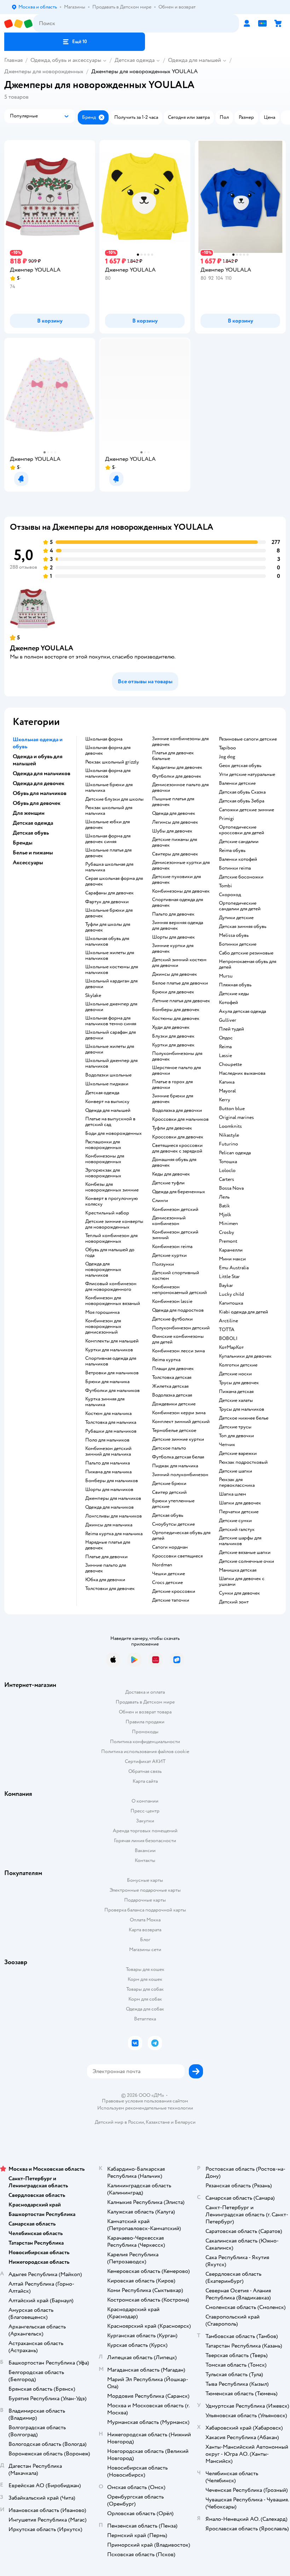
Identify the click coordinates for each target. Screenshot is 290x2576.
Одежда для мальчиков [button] (42, 773)
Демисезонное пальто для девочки (180, 788)
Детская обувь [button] (31, 833)
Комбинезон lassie (172, 1301)
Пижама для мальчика (108, 1472)
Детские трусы (235, 1427)
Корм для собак (145, 1999)
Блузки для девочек (173, 1036)
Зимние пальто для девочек (106, 1568)
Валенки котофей (238, 859)
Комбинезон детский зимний (175, 1235)
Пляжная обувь (235, 985)
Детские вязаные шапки (245, 1553)
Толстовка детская (172, 1377)
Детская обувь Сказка (242, 792)
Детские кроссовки (174, 1591)
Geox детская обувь (240, 766)
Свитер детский (169, 1492)
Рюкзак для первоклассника (237, 1483)
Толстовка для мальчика (111, 1422)
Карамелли (231, 1250)
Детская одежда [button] (33, 823)
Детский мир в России (119, 2122)
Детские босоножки (241, 877)
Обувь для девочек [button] (37, 803)
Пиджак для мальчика (175, 1466)
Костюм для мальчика (108, 1414)
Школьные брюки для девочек (109, 913)
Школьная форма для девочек (108, 750)
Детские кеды (234, 994)
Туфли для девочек (172, 1128)
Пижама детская (236, 1392)
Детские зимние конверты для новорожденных (114, 1224)
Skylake (93, 996)
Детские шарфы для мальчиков (240, 1541)
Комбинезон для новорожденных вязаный (113, 1301)
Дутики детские (236, 918)
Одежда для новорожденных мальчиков (103, 1270)
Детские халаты (236, 1400)
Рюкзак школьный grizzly (112, 762)
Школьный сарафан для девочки (111, 1035)
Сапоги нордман (170, 1547)
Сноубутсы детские (173, 1524)
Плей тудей (231, 1029)
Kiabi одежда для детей (243, 1312)
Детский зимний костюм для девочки (179, 963)
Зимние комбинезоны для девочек (180, 742)
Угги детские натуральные (247, 774)
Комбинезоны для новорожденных (105, 1159)
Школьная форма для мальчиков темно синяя (111, 1021)
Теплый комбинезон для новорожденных (111, 1238)
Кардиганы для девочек (177, 767)
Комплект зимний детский (181, 1422)
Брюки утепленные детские (173, 1504)
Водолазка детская (172, 1395)
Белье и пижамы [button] (33, 853)
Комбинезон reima (172, 1247)
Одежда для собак (145, 2009)
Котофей (228, 1003)
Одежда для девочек (174, 813)
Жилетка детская (170, 1386)
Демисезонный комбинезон (169, 1221)
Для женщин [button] (29, 813)
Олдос (226, 1038)
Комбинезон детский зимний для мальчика (108, 1451)
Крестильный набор (107, 1213)
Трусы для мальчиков (242, 1409)
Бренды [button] (23, 843)
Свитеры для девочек (175, 854)
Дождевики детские (174, 1404)
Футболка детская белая (178, 1457)
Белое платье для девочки (180, 983)
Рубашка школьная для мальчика (109, 867)
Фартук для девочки (107, 902)
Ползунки (163, 1264)
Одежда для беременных (179, 1192)
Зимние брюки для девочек (173, 1099)
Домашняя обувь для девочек (174, 1162)
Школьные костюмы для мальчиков (112, 970)
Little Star (229, 1277)
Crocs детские (167, 1583)
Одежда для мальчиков (109, 1507)
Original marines (236, 1118)
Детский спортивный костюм (176, 1276)
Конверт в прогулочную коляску (112, 1201)
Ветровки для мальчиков (112, 1373)
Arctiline (228, 1321)
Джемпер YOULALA (42, 648)
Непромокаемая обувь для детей (248, 964)
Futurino (228, 1144)
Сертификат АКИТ (145, 1761)
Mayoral (227, 1091)
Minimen (228, 1224)
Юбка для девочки (105, 1580)
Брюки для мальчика (107, 1382)
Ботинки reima (235, 868)
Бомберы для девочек (176, 1010)
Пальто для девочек (173, 914)
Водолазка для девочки (177, 1110)
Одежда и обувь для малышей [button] (38, 760)
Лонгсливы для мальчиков (114, 1516)
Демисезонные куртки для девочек (181, 865)
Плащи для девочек (173, 1369)
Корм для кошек (145, 1979)
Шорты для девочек (173, 937)
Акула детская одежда (242, 1011)
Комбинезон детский (175, 1209)
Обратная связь (145, 1771)
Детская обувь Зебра (242, 801)
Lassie (225, 1056)
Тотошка (228, 1162)
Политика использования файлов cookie (145, 1751)
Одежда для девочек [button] (39, 783)
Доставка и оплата (145, 1692)
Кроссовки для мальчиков (180, 1119)
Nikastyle (229, 1135)
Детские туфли (168, 1183)
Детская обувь (168, 1515)
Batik (224, 1206)
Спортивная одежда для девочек (178, 903)
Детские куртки (169, 1255)
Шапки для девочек (240, 1503)
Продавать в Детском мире (145, 1702)
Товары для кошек (145, 1969)
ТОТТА (227, 1330)
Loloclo (227, 1171)
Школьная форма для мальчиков (108, 773)
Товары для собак (145, 1989)
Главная (13, 60)
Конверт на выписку (107, 1102)
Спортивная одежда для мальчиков (111, 1361)
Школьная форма (104, 739)
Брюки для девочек (173, 992)
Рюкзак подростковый (243, 1462)
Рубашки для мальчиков (111, 1431)
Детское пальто (169, 1448)
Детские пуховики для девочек (176, 880)
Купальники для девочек (245, 1356)
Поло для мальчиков (107, 1440)
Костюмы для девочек (176, 1019)
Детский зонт (234, 1602)
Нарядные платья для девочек (108, 1545)
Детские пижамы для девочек (175, 842)
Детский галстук (237, 1530)
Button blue (232, 1109)
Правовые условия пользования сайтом (145, 2101)
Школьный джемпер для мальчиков (111, 1063)
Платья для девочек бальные (173, 756)
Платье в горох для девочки (172, 1085)
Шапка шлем (233, 1494)
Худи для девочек (171, 1027)
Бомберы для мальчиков (112, 1481)
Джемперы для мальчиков (113, 1498)
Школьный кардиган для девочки (111, 984)
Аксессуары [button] (28, 863)
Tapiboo (227, 748)
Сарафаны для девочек (109, 893)
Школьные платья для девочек (108, 853)
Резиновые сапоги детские (248, 739)
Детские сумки (235, 1521)
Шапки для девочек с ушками (242, 1582)
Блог (145, 1940)
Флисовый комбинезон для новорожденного (111, 1287)
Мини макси (232, 1259)
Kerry (225, 1100)
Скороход (230, 895)
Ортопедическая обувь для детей (181, 1536)
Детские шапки (236, 1471)
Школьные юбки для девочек (108, 825)
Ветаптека (145, 2019)
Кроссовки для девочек (178, 1137)
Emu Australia (234, 1268)
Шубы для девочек (172, 831)
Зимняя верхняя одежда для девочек (178, 926)
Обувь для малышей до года (110, 1253)
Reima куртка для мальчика (114, 1534)
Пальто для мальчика (108, 1463)
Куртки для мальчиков (109, 1350)
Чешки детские (169, 1574)
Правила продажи (145, 1722)
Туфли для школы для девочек (108, 927)
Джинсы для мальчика (109, 1525)
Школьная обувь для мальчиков (107, 941)
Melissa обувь (234, 935)
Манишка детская (238, 1570)
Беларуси (185, 2122)
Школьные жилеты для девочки (110, 1049)
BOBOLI (228, 1339)
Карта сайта (145, 1781)
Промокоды (145, 1732)
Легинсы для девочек (175, 822)
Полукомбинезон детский (181, 1328)
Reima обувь (232, 851)
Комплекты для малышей (112, 1341)
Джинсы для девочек (175, 974)
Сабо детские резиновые (246, 953)
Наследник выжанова (242, 1073)
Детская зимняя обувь (243, 927)
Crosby (227, 1232)
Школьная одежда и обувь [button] (38, 743)
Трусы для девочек (239, 1383)
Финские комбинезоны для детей (178, 1339)
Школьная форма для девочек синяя (108, 839)
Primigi (227, 819)
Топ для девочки (236, 1436)
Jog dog (227, 757)
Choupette (230, 1064)
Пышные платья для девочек (173, 802)
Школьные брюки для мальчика (109, 788)
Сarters (227, 1179)
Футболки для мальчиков (112, 1391)
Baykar (226, 1286)
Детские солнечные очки (246, 1561)
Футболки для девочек (177, 776)
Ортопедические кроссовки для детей (242, 830)
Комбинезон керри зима (179, 1413)
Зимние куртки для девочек (173, 948)
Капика (227, 1082)
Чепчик (227, 1445)
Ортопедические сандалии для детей (240, 906)
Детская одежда (135, 60)
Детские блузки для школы (114, 799)
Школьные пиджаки (107, 1084)
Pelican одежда (235, 1153)
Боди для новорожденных (114, 1133)
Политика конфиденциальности (145, 1742)
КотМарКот (231, 1347)
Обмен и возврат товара (145, 1712)
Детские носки (235, 1374)
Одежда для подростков (178, 1310)
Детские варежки (238, 1454)
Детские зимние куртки (178, 1439)
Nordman (162, 1565)
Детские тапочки (171, 1600)
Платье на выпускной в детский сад (110, 1122)
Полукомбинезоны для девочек (177, 1056)
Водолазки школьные (108, 1075)
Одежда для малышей (195, 60)
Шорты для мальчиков (109, 1490)
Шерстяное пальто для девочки (176, 1071)
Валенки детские (237, 783)
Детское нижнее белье (244, 1418)
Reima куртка (166, 1360)
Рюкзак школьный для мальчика (109, 811)
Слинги (160, 1201)
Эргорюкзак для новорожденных (103, 1173)
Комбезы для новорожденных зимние (112, 1187)
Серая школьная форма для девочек (114, 881)
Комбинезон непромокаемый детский (179, 1290)
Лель (224, 1197)
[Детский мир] (19, 24)
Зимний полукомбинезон (180, 1475)
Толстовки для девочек (110, 1589)
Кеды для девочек (171, 1174)
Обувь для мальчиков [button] (40, 793)
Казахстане (158, 2122)
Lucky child (231, 1294)
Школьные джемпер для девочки (111, 1007)
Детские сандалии (239, 842)
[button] (75, 42)
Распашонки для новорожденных (103, 1145)
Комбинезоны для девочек (181, 891)
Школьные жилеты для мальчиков (110, 956)
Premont (228, 1241)
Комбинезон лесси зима (178, 1351)
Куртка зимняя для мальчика (105, 1402)
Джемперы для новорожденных (44, 71)
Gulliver (228, 1020)
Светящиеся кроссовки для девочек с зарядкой (177, 1148)
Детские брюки (169, 1484)
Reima (225, 1047)
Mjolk (225, 1215)
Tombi (225, 886)
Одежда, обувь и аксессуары (66, 60)
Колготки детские (238, 1365)
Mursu (226, 976)
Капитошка (231, 1303)
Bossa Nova (231, 1188)
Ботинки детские (238, 944)
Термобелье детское (174, 1431)
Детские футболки (172, 1319)
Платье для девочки (106, 1557)
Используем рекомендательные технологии (145, 2108)
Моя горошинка (102, 1312)
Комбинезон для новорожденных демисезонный (103, 1327)
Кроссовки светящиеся (177, 1556)
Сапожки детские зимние (246, 810)
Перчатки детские (239, 1512)
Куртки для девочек (173, 1045)
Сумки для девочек (239, 1593)
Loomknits (230, 1126)
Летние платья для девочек (181, 1001)
